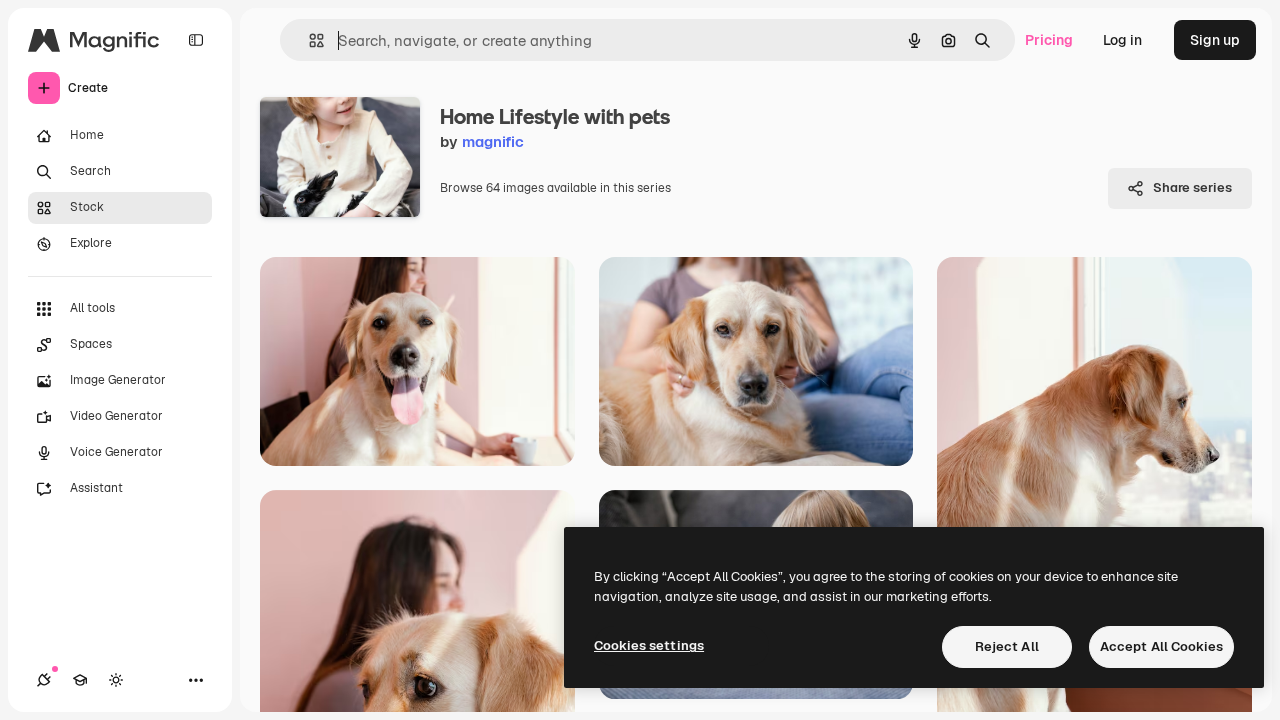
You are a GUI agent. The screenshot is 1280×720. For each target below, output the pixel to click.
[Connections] (44, 680)
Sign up (1215, 40)
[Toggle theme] (116, 680)
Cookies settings (649, 645)
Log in (1122, 40)
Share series (1192, 187)
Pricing (1049, 40)
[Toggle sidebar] (196, 40)
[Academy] (80, 680)
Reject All (1007, 646)
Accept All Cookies (1161, 646)
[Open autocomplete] (308, 40)
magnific (493, 141)
